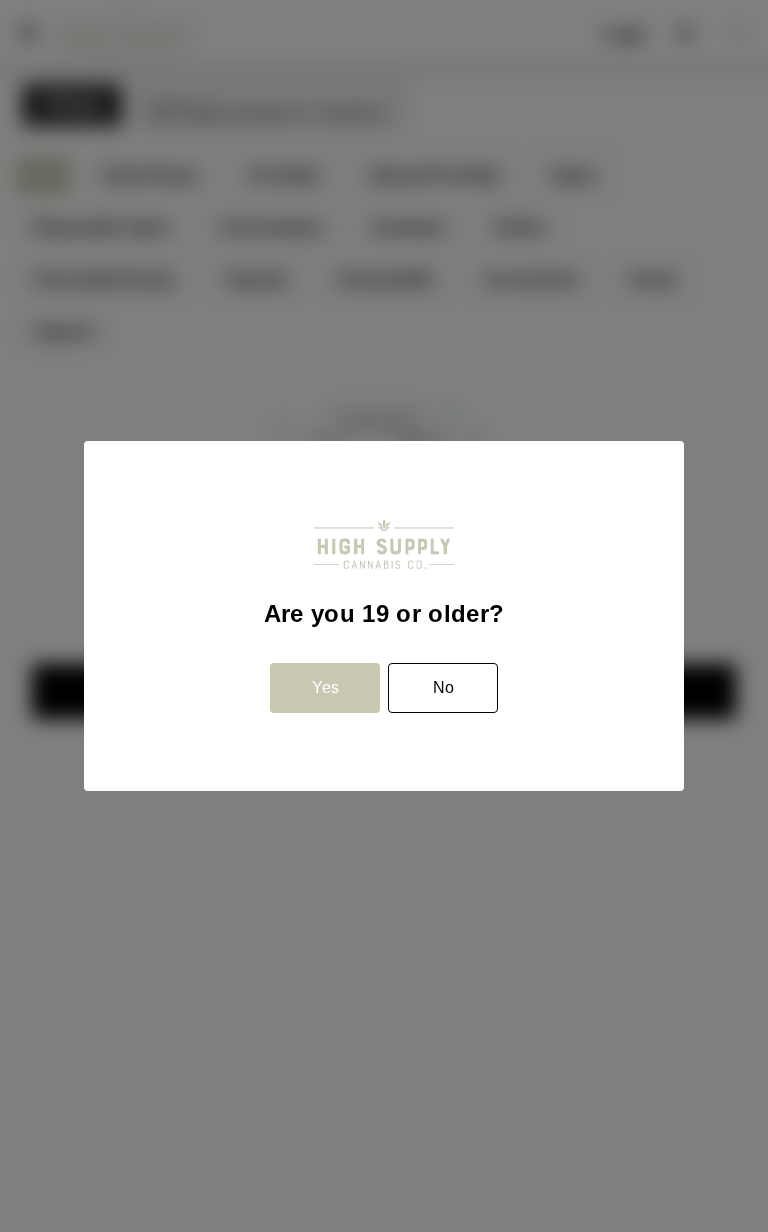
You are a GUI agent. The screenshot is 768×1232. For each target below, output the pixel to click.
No (443, 687)
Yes (325, 687)
